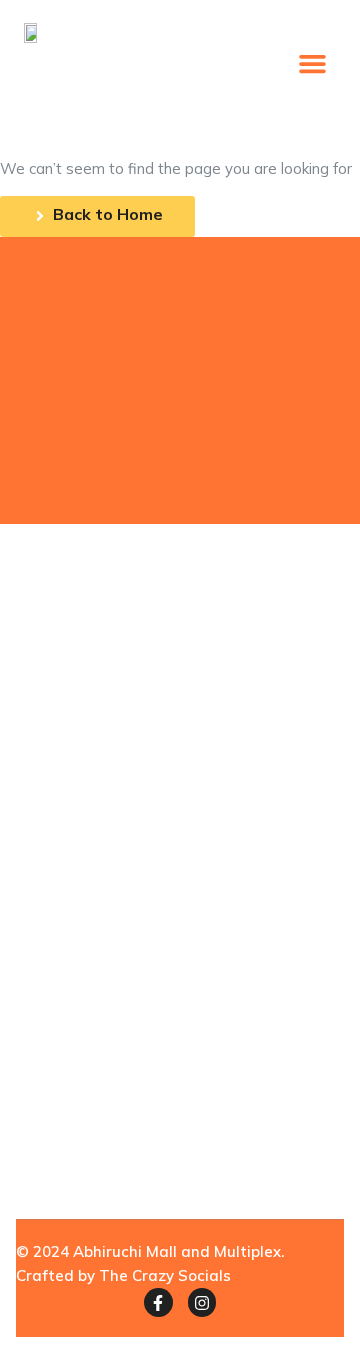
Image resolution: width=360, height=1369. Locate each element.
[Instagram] (202, 1302)
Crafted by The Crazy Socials (123, 1275)
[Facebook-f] (158, 1302)
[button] (313, 64)
